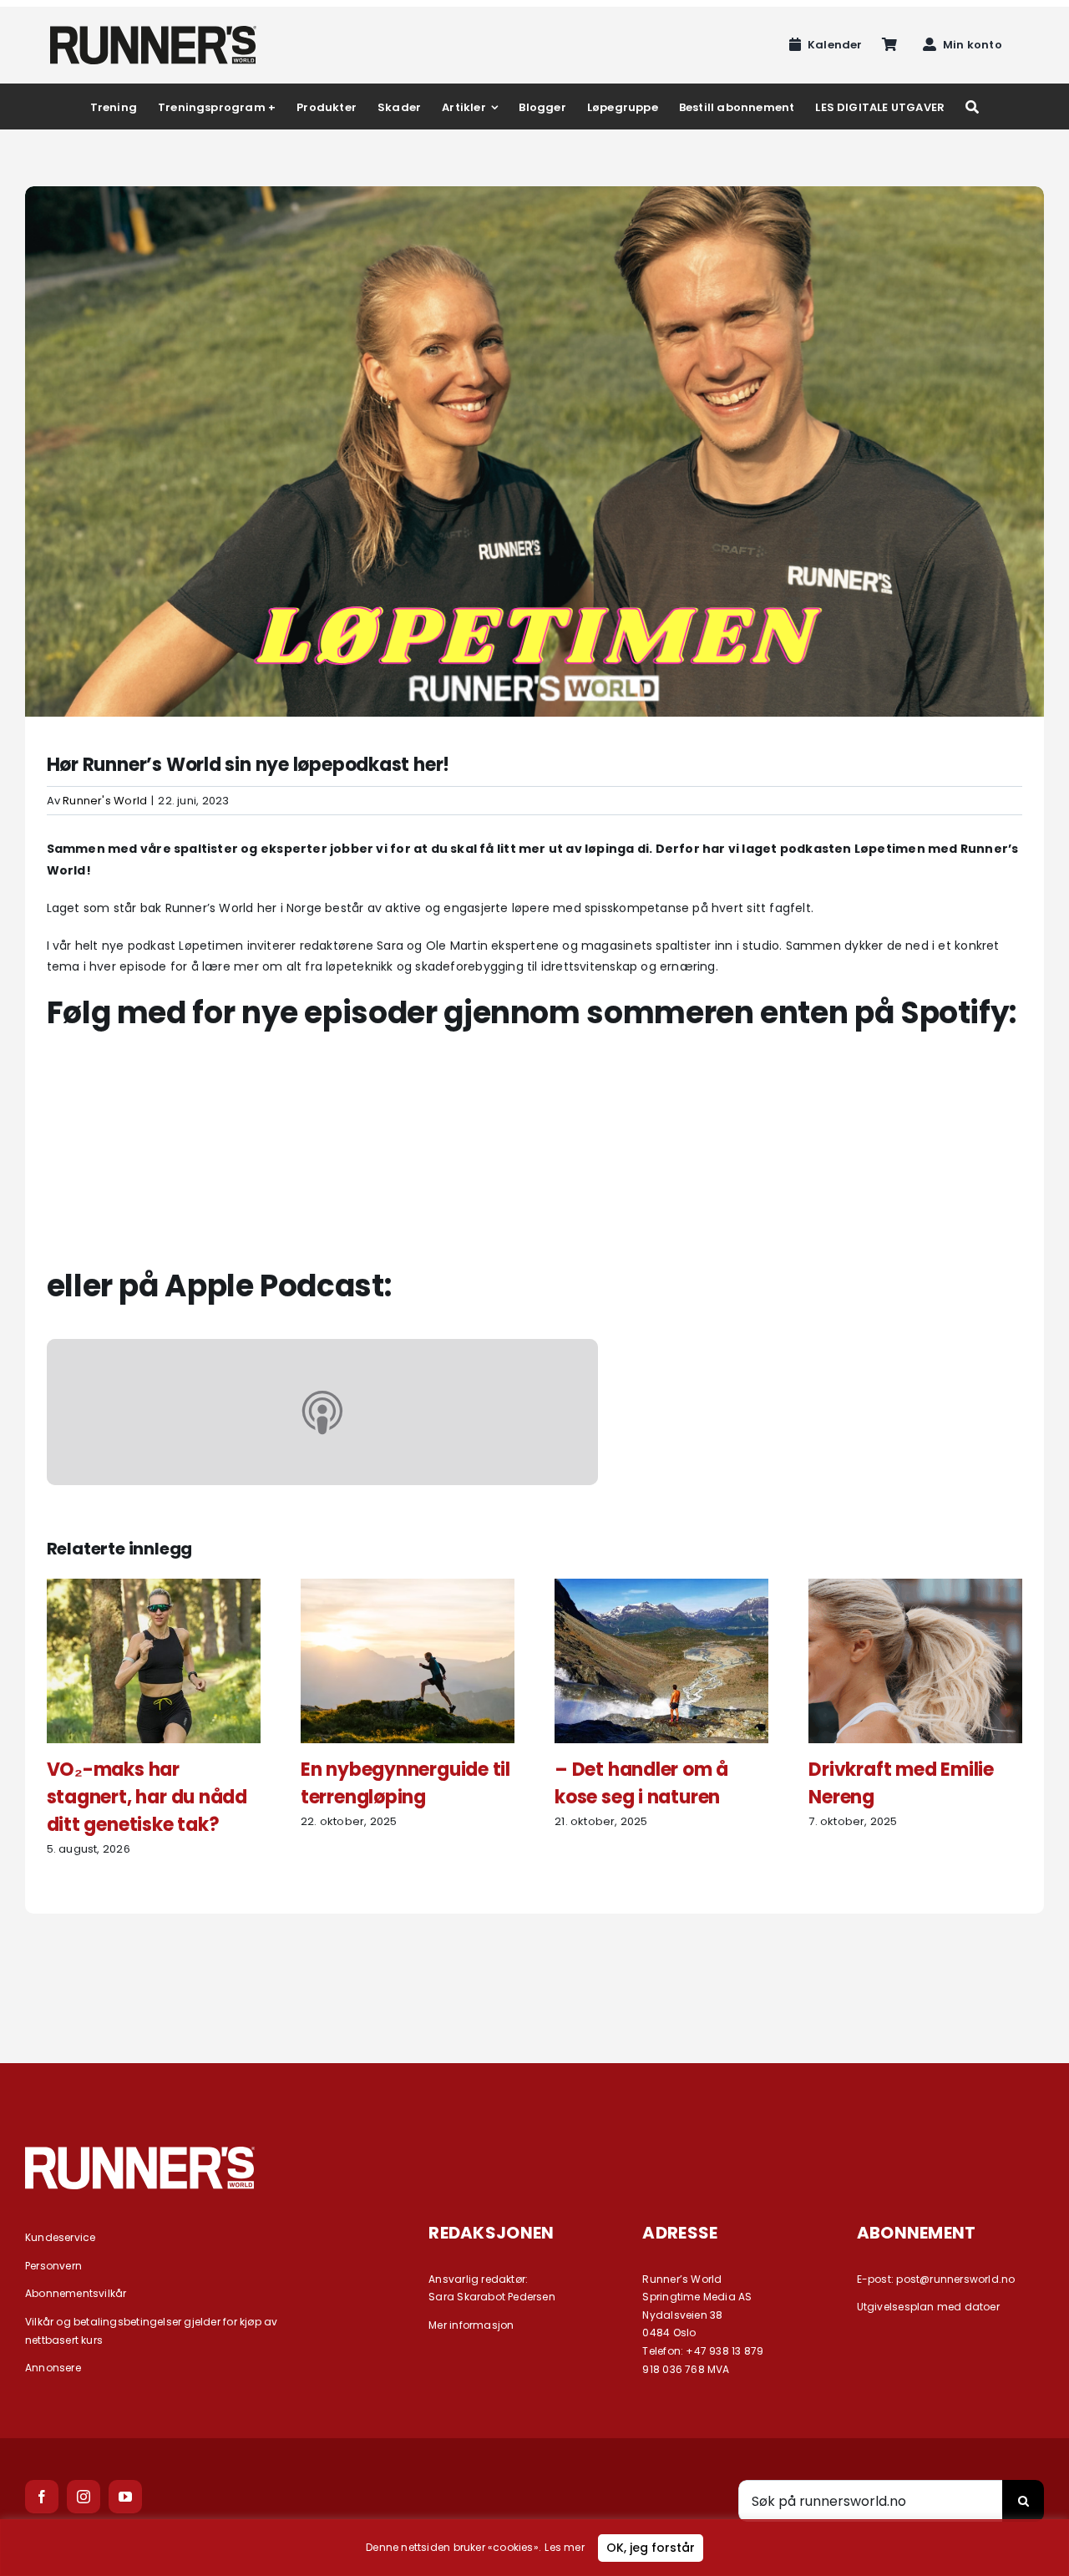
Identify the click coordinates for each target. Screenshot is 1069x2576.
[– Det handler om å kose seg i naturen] (661, 1587)
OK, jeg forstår (651, 2548)
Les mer (564, 2547)
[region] (534, 2548)
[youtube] (125, 2497)
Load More (534, 1974)
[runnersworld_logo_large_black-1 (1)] (153, 32)
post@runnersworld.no (955, 2279)
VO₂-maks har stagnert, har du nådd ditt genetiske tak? (147, 1797)
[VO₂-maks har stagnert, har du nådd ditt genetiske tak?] (154, 1587)
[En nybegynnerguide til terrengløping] (408, 1587)
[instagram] (84, 2497)
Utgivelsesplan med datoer (928, 2307)
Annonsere (53, 2368)
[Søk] (972, 106)
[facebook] (42, 2497)
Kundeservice (61, 2237)
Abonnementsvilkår (76, 2293)
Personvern (53, 2266)
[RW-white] (140, 2153)
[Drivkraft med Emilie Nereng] (915, 1587)
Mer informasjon (471, 2325)
